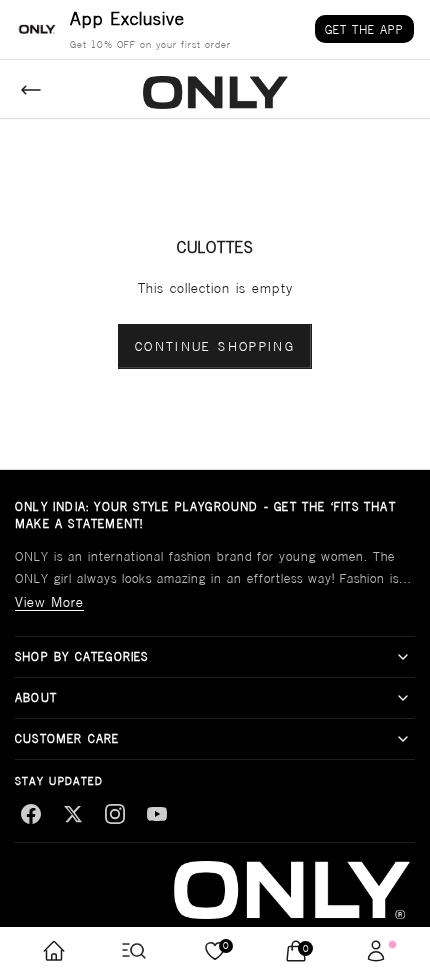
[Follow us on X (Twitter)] (73, 814)
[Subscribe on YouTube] (157, 814)
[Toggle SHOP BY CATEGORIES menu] (403, 657)
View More (49, 602)
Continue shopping (215, 346)
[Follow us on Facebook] (31, 814)
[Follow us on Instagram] (115, 814)
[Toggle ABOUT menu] (403, 698)
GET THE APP (364, 29)
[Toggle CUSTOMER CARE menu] (403, 739)
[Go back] (31, 90)
